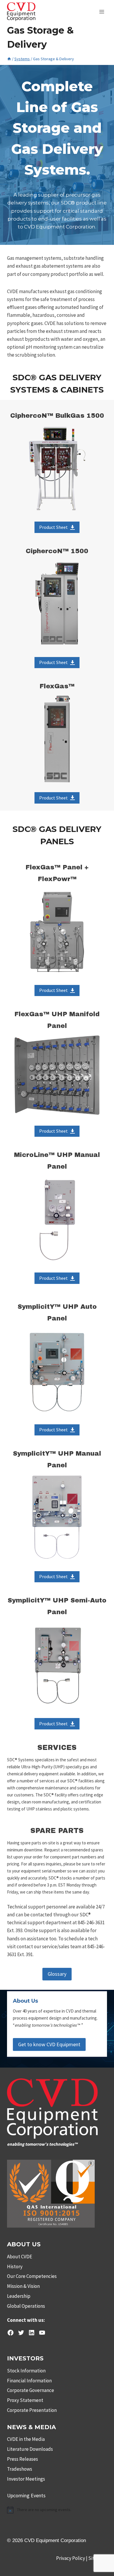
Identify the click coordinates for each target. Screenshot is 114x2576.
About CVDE (20, 2257)
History (15, 2267)
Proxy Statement (25, 2400)
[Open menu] (102, 12)
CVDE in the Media (26, 2439)
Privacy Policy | (72, 2558)
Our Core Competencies (32, 2276)
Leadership (19, 2296)
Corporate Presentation (32, 2410)
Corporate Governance (31, 2390)
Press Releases (23, 2459)
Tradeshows (20, 2469)
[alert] (57, 2510)
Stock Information (26, 2371)
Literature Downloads (30, 2449)
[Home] (9, 59)
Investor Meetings (26, 2479)
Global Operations (26, 2306)
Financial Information (29, 2381)
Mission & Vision (23, 2286)
